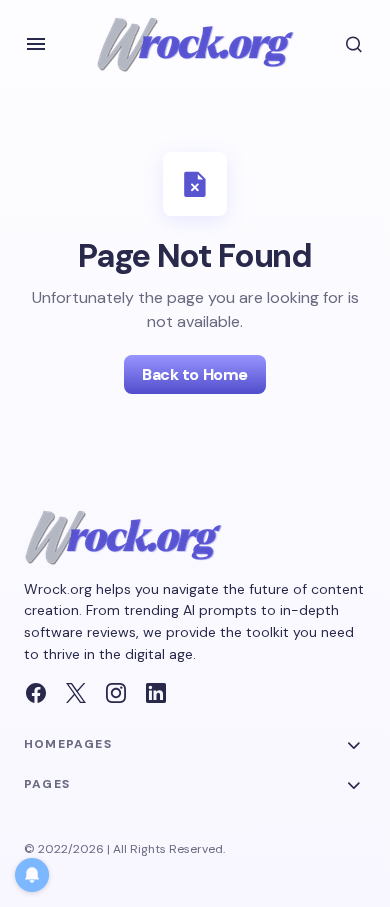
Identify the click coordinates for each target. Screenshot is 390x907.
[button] (36, 44)
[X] (76, 693)
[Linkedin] (156, 693)
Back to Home (194, 374)
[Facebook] (36, 693)
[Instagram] (116, 693)
